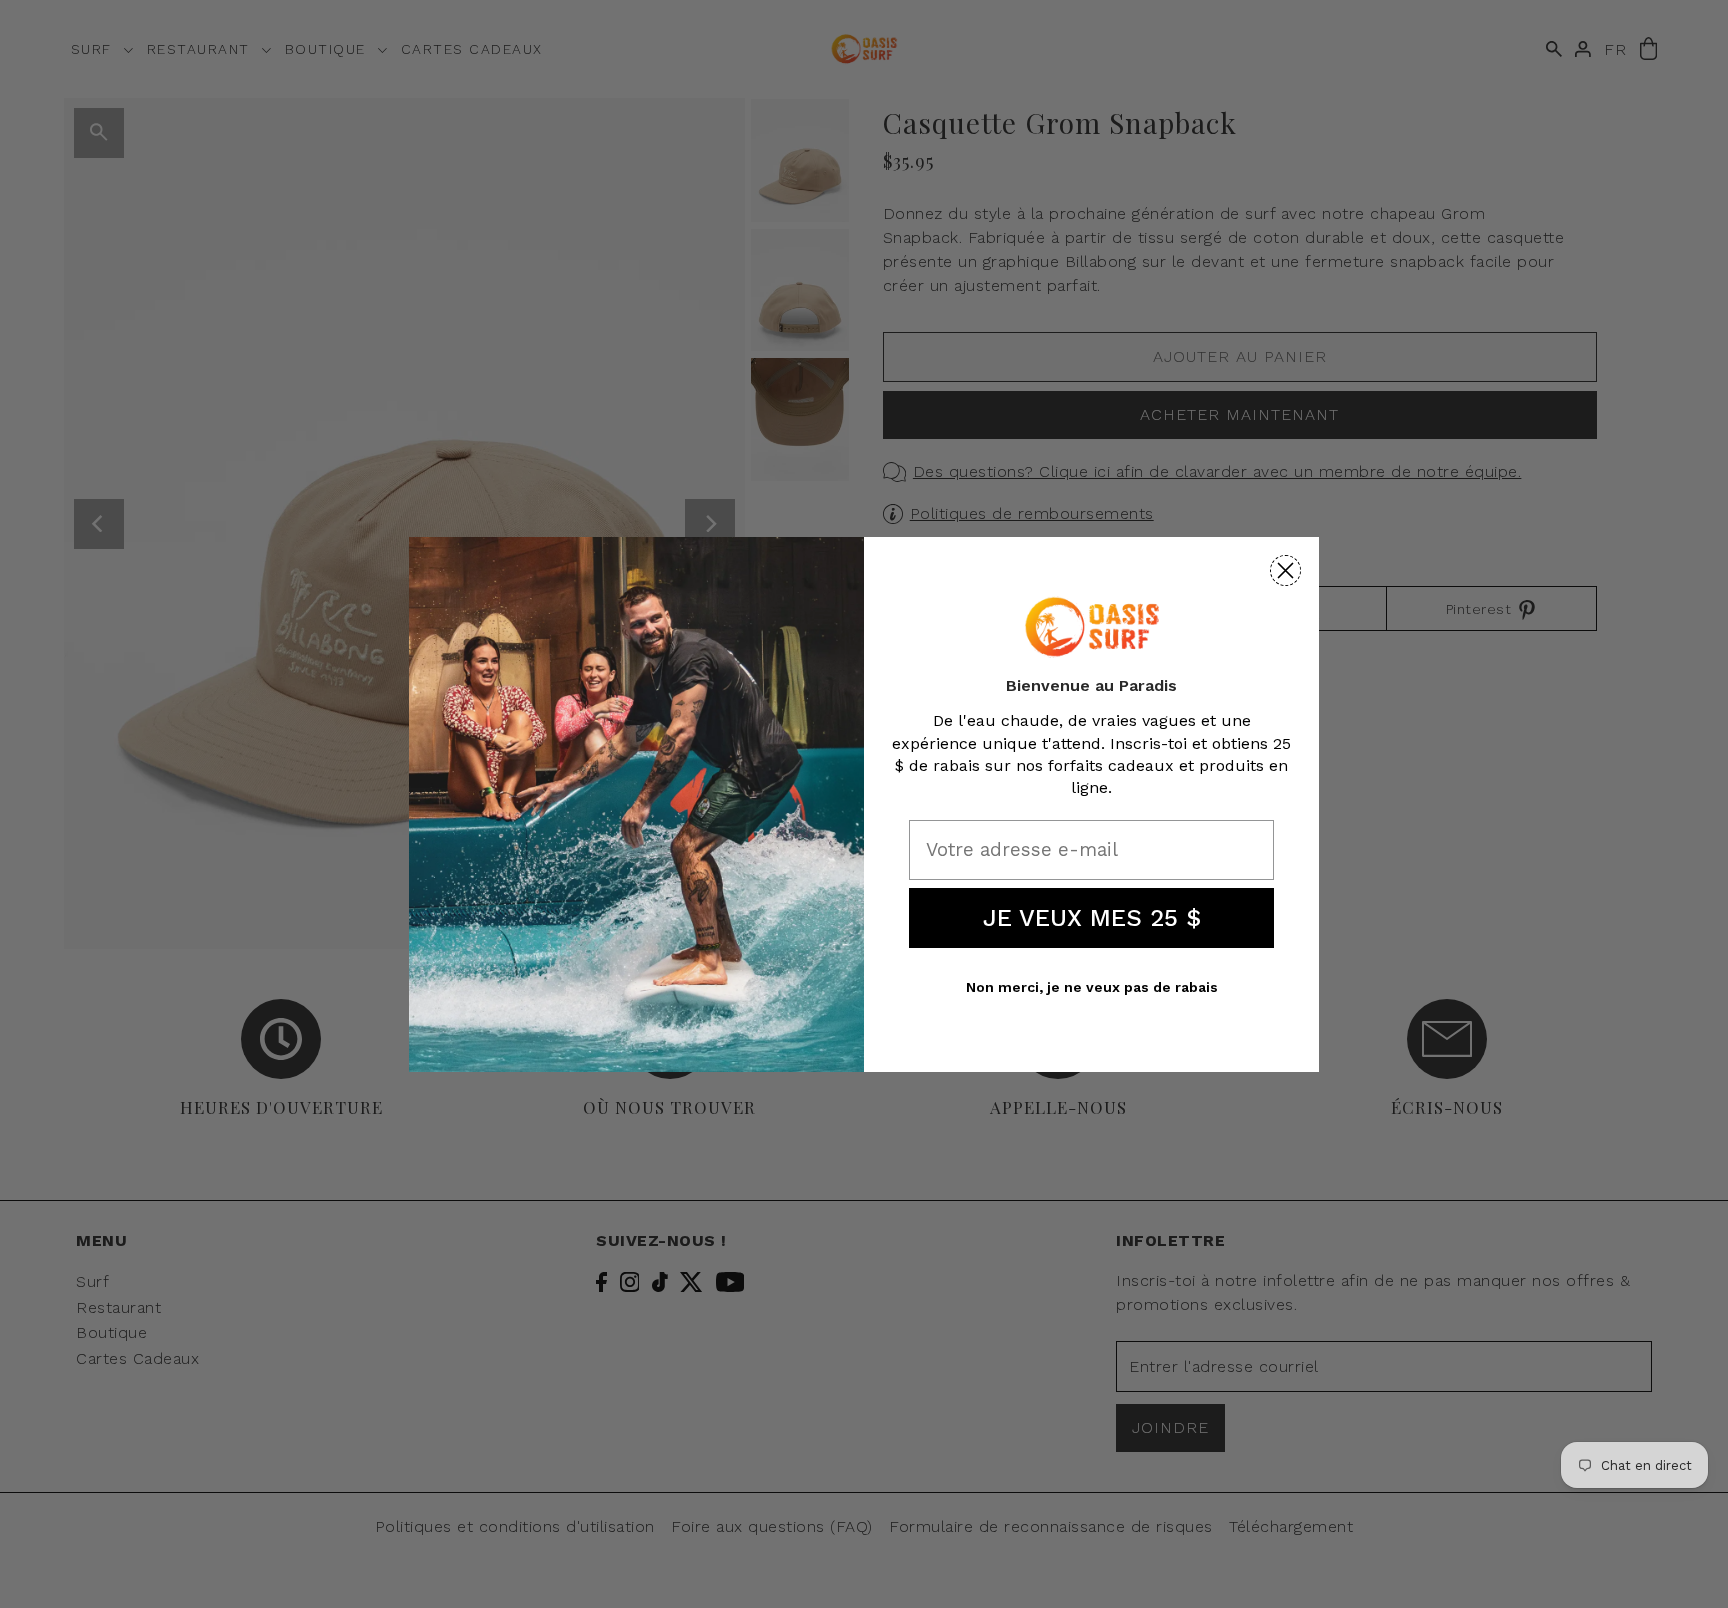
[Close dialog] (1285, 570)
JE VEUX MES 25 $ (1092, 918)
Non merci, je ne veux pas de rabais (1092, 987)
